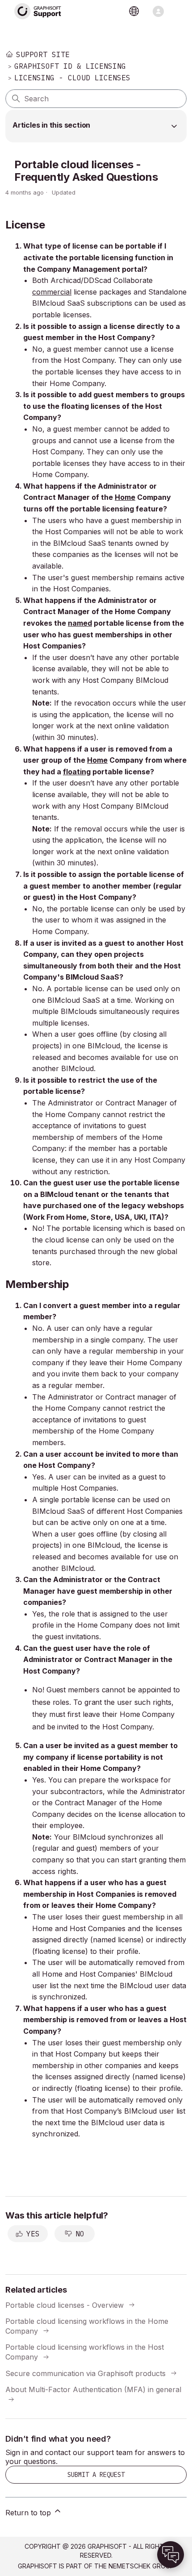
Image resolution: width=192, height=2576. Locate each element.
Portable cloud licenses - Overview (65, 2305)
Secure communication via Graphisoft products (86, 2373)
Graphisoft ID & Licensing (70, 66)
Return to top (29, 2513)
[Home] (38, 11)
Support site (43, 54)
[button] (171, 2555)
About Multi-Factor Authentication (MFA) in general (93, 2389)
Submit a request (96, 2475)
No (80, 2234)
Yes (33, 2234)
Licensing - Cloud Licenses (72, 78)
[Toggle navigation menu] (158, 11)
